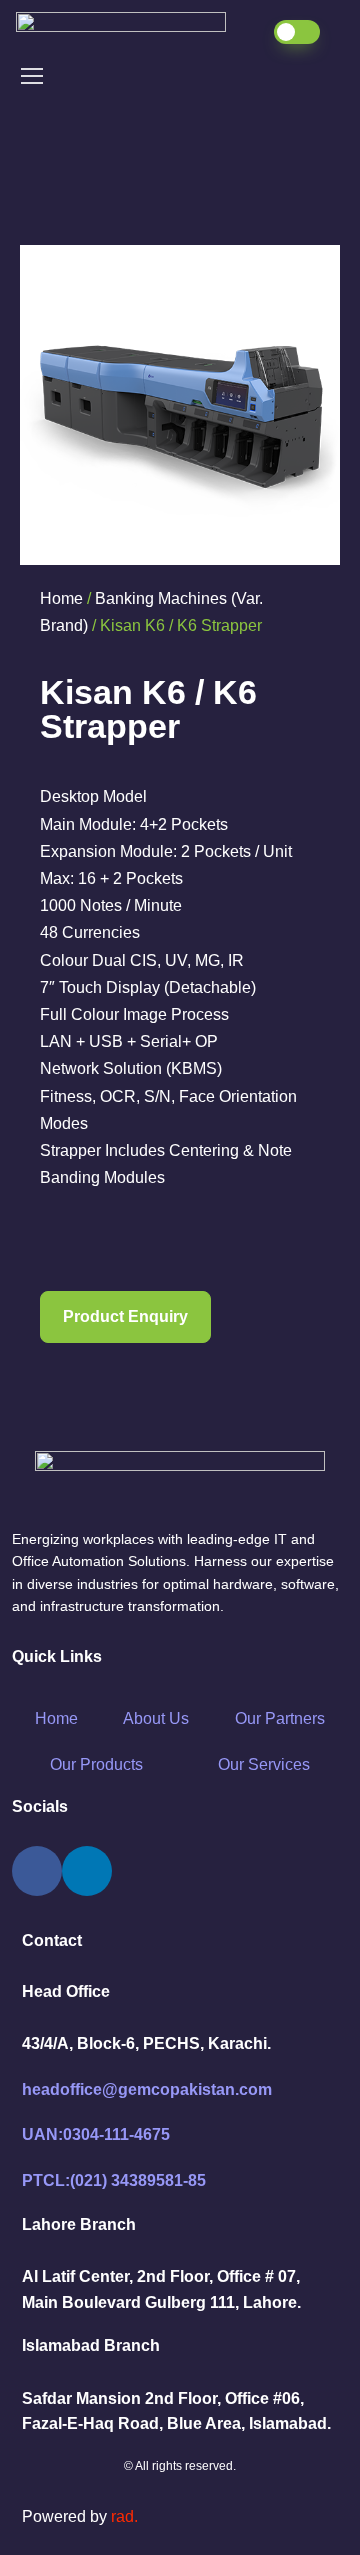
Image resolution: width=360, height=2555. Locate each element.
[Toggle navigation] (31, 76)
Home (61, 598)
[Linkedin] (87, 1871)
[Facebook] (37, 1871)
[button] (125, 1317)
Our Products (96, 1764)
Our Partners (280, 1718)
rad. (124, 2516)
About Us (156, 1718)
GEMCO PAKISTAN (132, 33)
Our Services (264, 1764)
